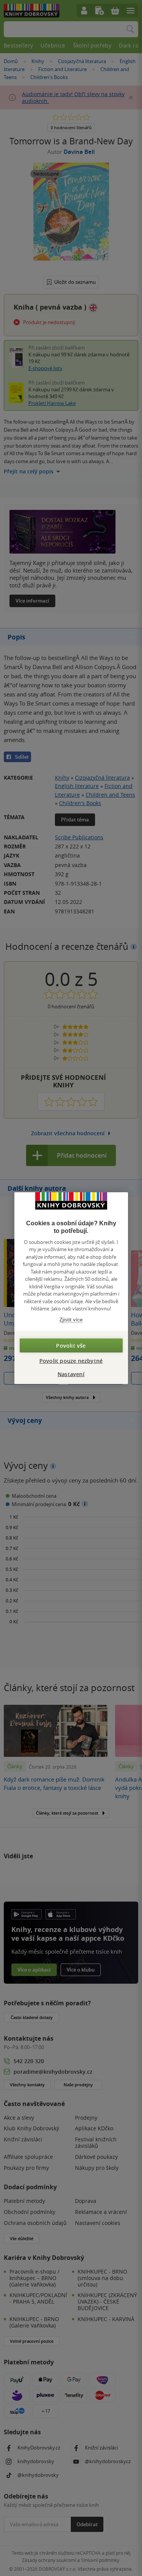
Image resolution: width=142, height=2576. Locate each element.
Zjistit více (71, 1319)
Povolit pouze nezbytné (71, 1361)
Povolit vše (71, 1346)
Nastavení (71, 1374)
